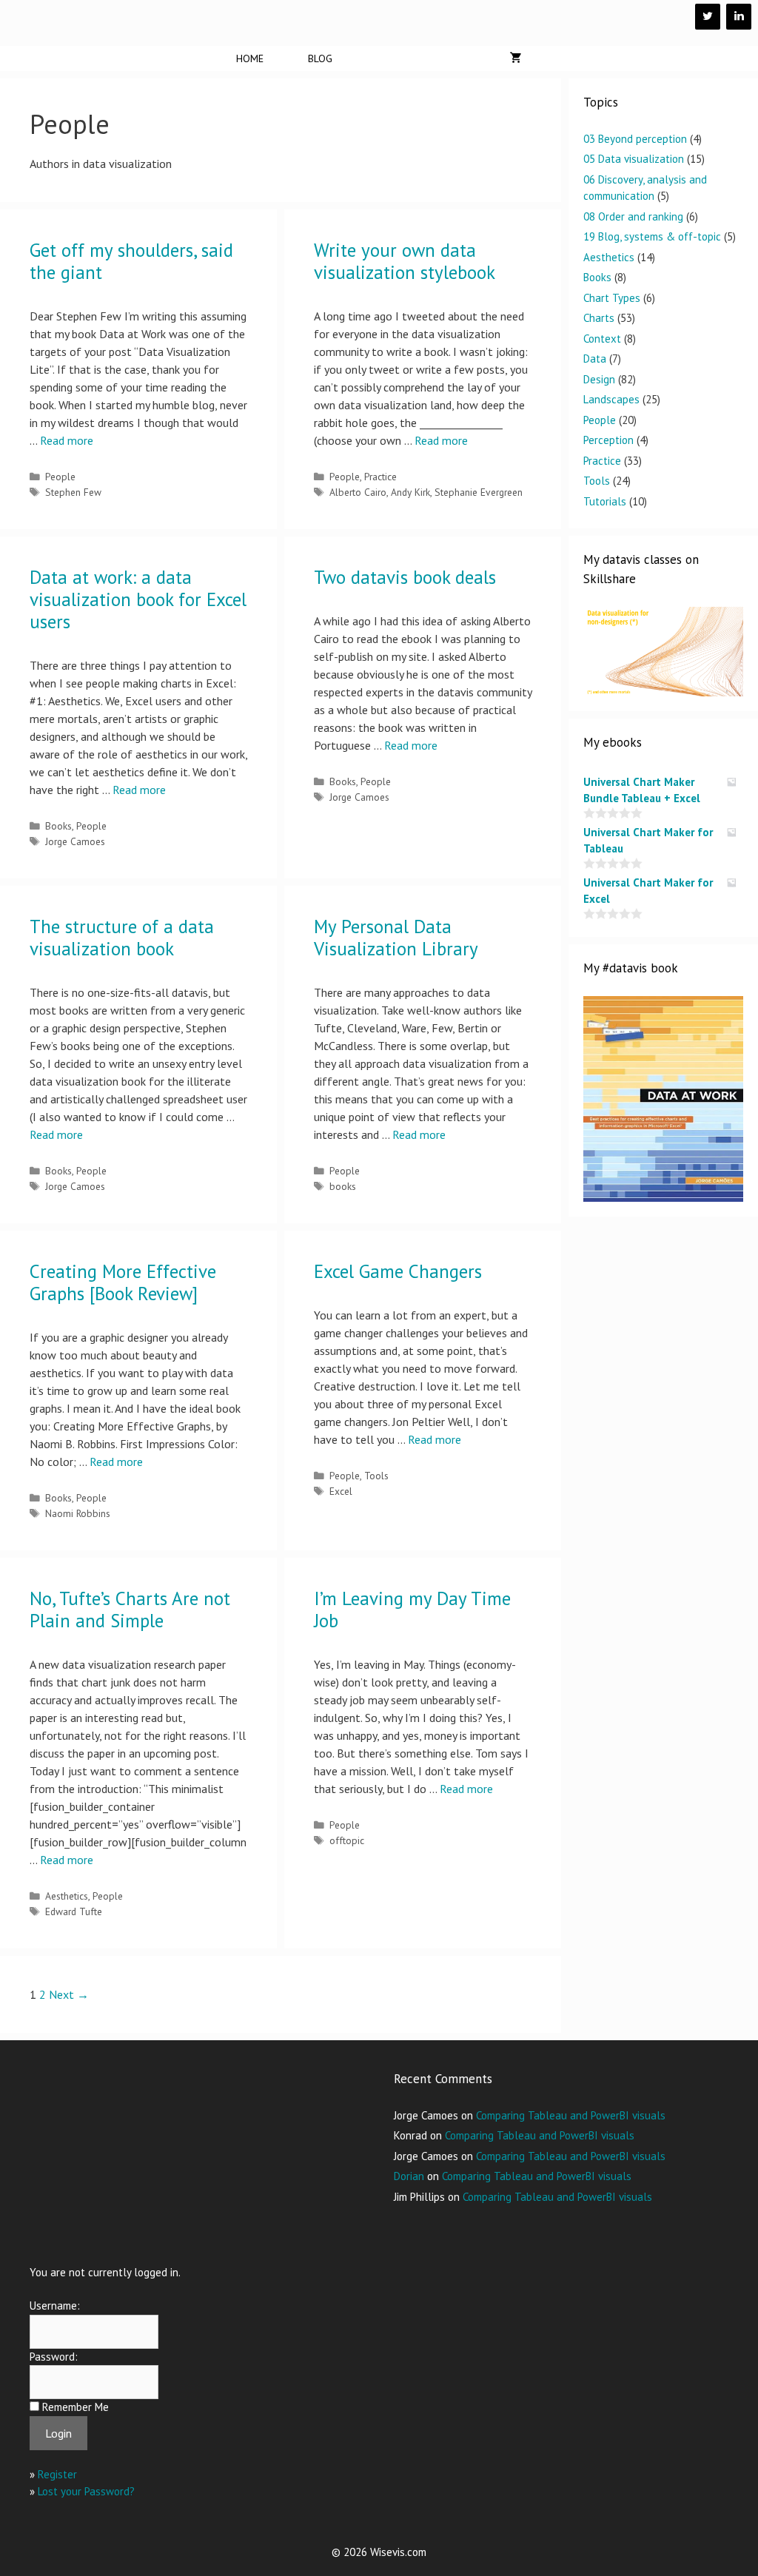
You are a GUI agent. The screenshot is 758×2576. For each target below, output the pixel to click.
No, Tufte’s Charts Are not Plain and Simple (130, 1610)
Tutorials (605, 501)
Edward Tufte (74, 1911)
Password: (54, 2357)
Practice (380, 477)
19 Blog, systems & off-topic (652, 236)
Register (57, 2474)
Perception (608, 440)
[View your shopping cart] (516, 58)
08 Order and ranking (633, 216)
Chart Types (612, 298)
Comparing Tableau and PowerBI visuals (571, 2115)
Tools (376, 1476)
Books (58, 826)
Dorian (409, 2176)
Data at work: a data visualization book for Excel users (138, 599)
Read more (67, 440)
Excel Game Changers (398, 1271)
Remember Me (76, 2407)
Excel (341, 1491)
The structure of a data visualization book (122, 938)
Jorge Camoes (75, 841)
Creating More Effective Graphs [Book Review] (123, 1282)
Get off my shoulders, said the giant (131, 261)
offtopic (347, 1840)
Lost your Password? (86, 2491)
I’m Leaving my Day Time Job (412, 1610)
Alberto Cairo (358, 492)
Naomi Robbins (78, 1513)
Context (602, 339)
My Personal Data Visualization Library (396, 938)
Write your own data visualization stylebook (405, 261)
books (343, 1186)
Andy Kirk (410, 492)
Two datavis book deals (405, 577)
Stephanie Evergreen (479, 492)
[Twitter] (708, 17)
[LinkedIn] (739, 17)
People (60, 477)
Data (595, 359)
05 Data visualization (634, 159)
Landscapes (611, 399)
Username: (55, 2306)
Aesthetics (67, 1896)
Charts (599, 318)
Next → (69, 1994)
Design (599, 379)
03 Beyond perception (635, 139)
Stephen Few (73, 492)
